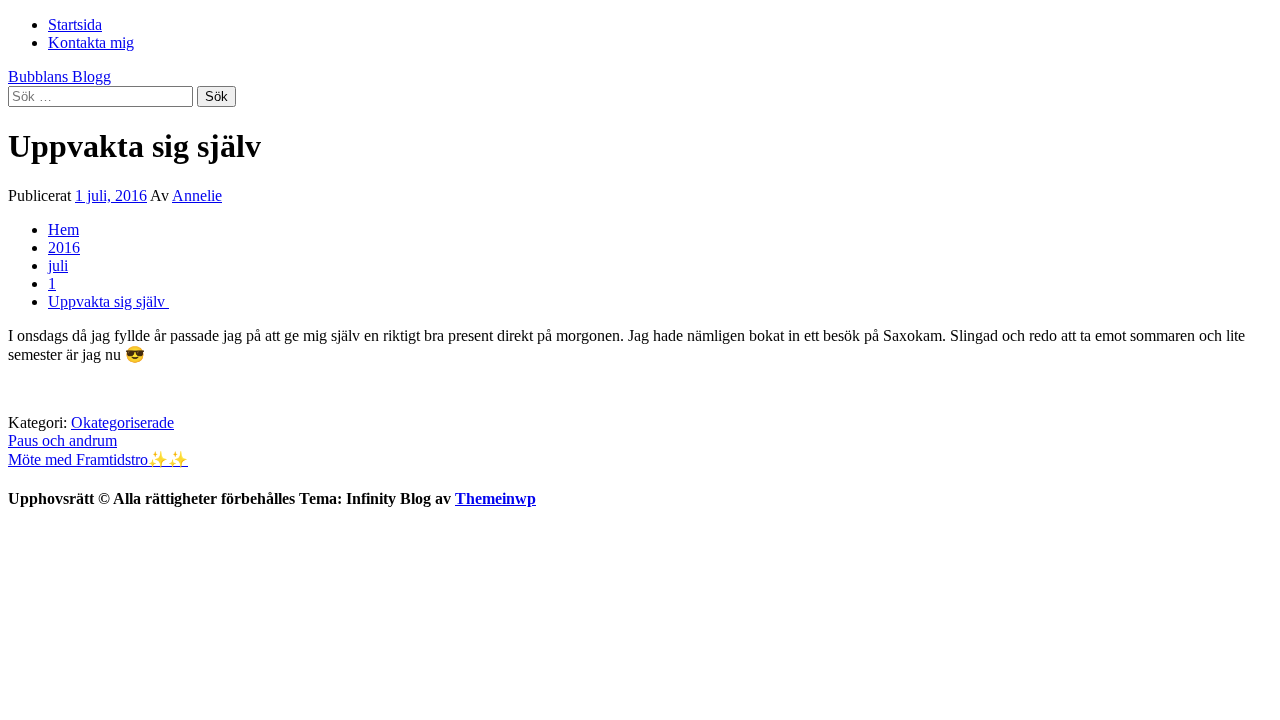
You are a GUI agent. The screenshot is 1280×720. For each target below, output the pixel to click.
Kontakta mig (91, 42)
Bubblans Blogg (59, 76)
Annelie (197, 195)
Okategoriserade (122, 422)
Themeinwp (495, 498)
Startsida (75, 24)
